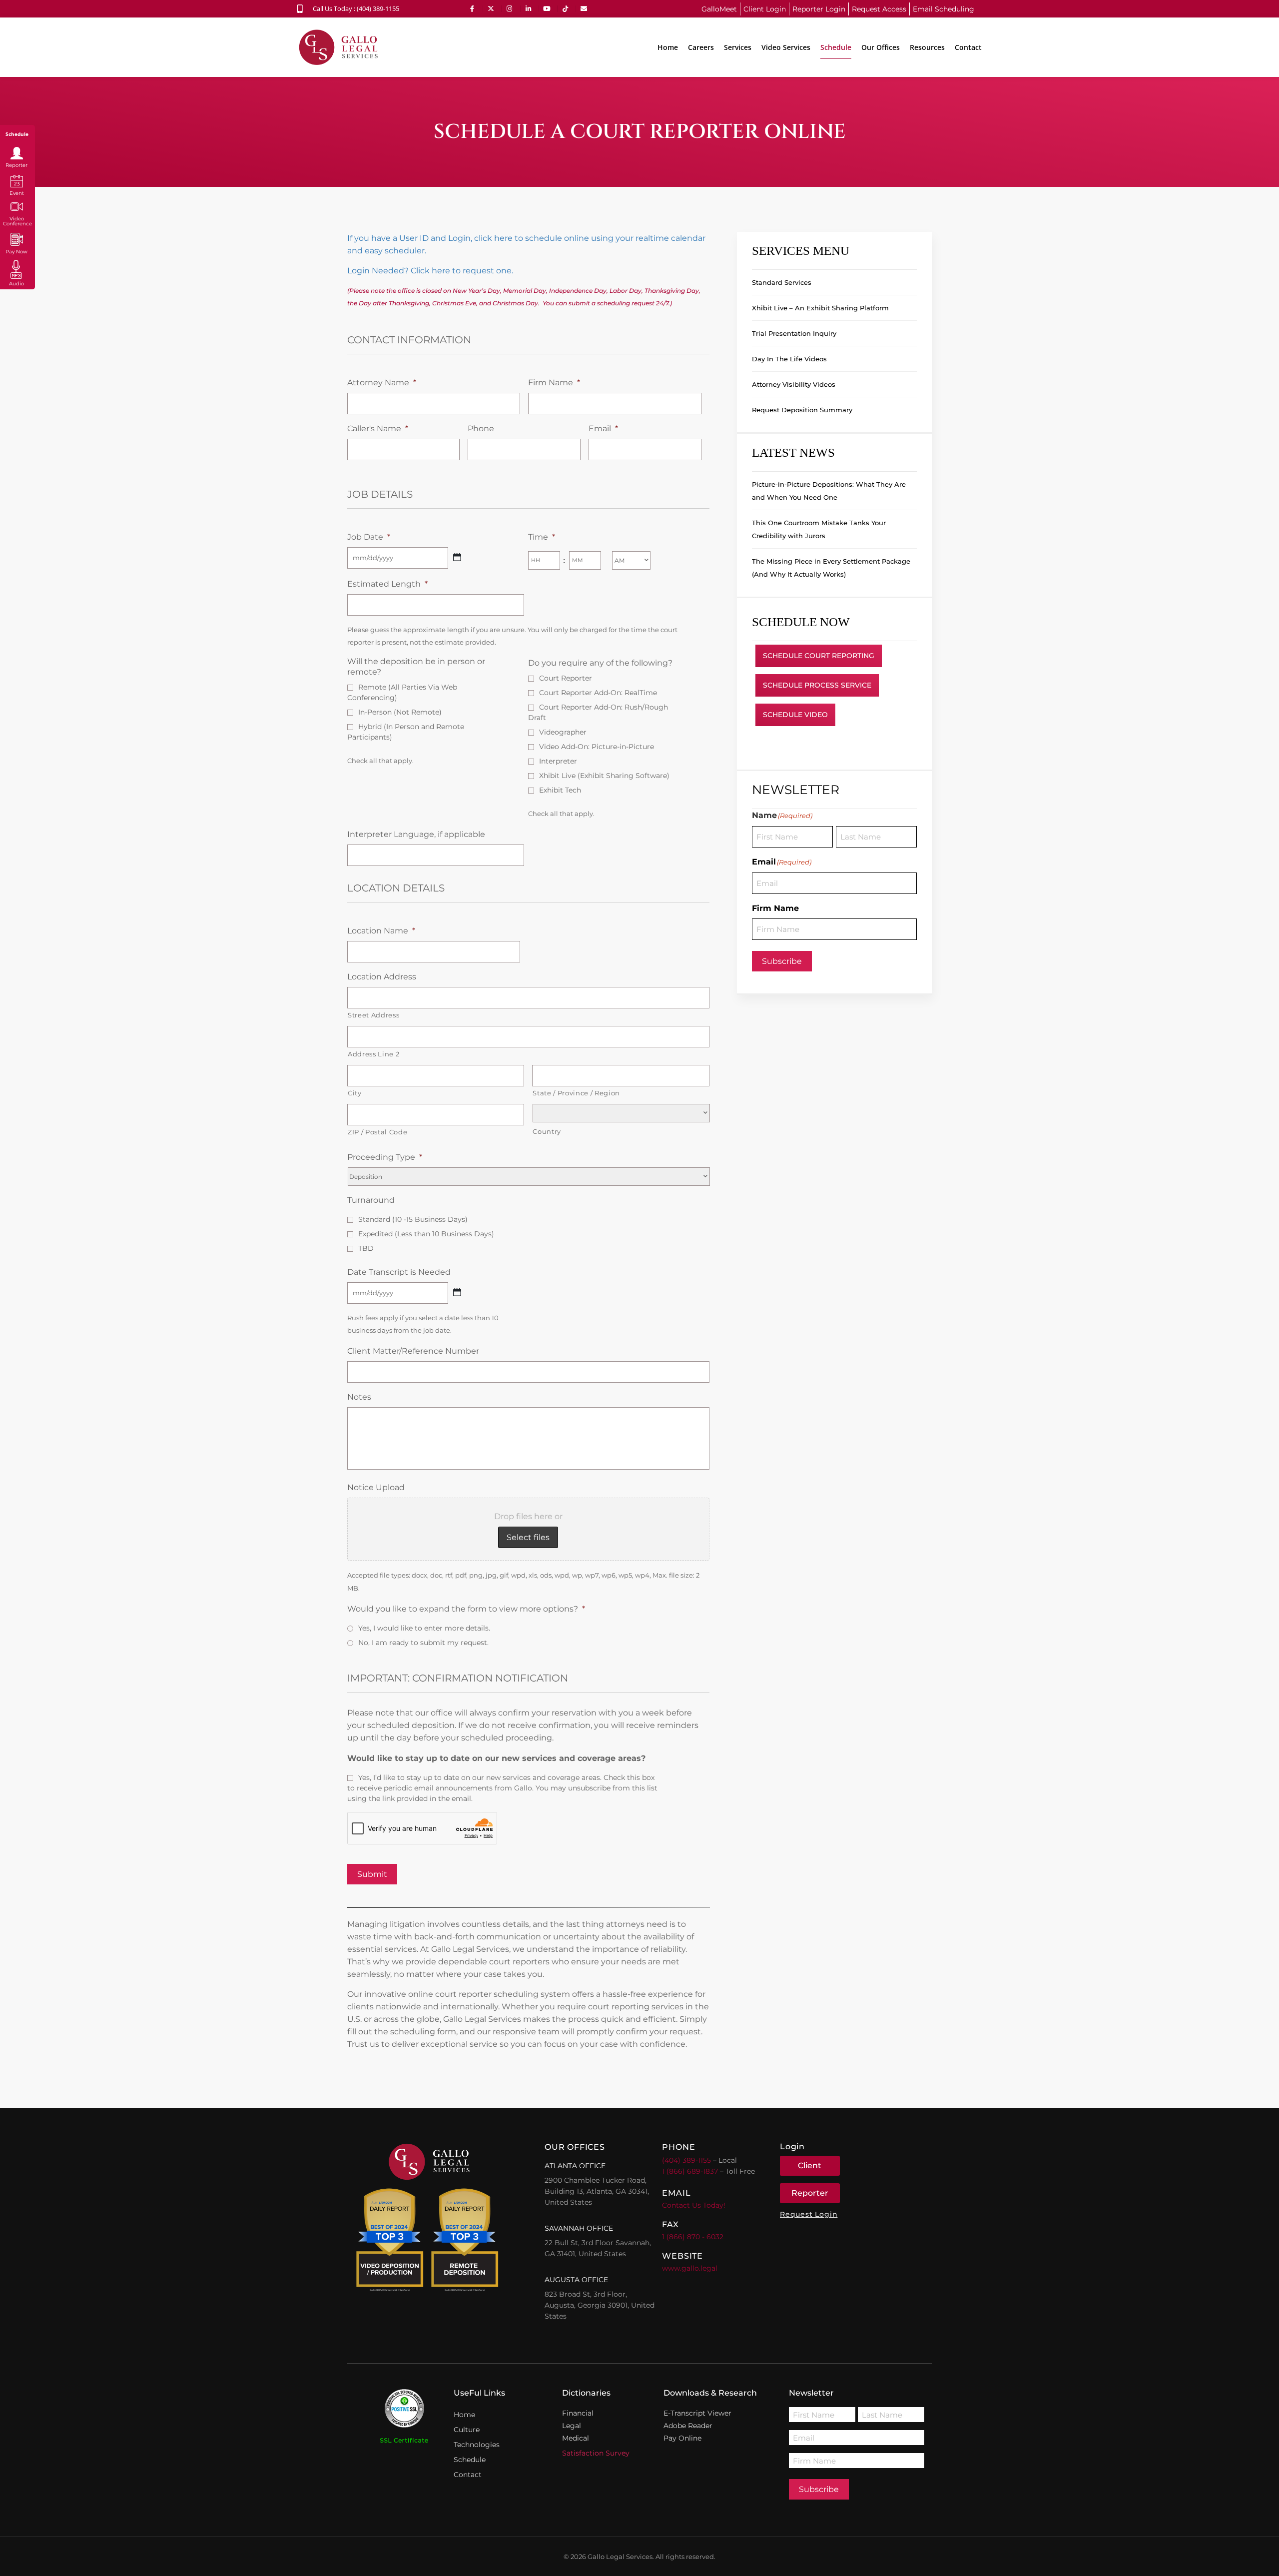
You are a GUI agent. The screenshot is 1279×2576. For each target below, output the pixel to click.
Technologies (477, 2445)
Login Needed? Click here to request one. (430, 271)
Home (668, 47)
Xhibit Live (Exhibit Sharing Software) (604, 776)
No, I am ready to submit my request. (423, 1643)
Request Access (879, 9)
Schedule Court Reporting (819, 656)
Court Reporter (566, 678)
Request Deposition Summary (802, 410)
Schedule (836, 47)
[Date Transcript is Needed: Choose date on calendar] (457, 1292)
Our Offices (881, 47)
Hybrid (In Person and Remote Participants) (406, 732)
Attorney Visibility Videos (794, 384)
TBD (366, 1248)
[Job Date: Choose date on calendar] (457, 557)
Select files (528, 1537)
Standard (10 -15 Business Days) (413, 1219)
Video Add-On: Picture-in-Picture (597, 747)
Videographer (563, 732)
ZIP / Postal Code (377, 1132)
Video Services (786, 47)
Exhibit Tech (560, 790)
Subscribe (782, 961)
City (355, 1093)
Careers (701, 47)
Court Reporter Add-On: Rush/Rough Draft (598, 712)
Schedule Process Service (817, 685)
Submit (372, 1874)
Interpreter (558, 761)
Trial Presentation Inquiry (794, 333)
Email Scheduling (944, 9)
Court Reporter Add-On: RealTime (598, 693)
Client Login (765, 9)
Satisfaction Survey (596, 2453)
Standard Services (782, 282)
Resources (927, 47)
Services (738, 47)
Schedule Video (795, 715)
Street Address (373, 1015)
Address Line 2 (373, 1054)
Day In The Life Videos (789, 359)
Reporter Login (819, 9)
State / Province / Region (576, 1093)
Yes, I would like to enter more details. (424, 1628)
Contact (968, 47)
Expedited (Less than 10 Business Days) (426, 1234)
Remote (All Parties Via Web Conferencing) (402, 692)
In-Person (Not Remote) (400, 712)
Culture (467, 2430)
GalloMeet (719, 9)
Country (547, 1131)
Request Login (809, 2214)
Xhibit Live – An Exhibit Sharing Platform (820, 308)
